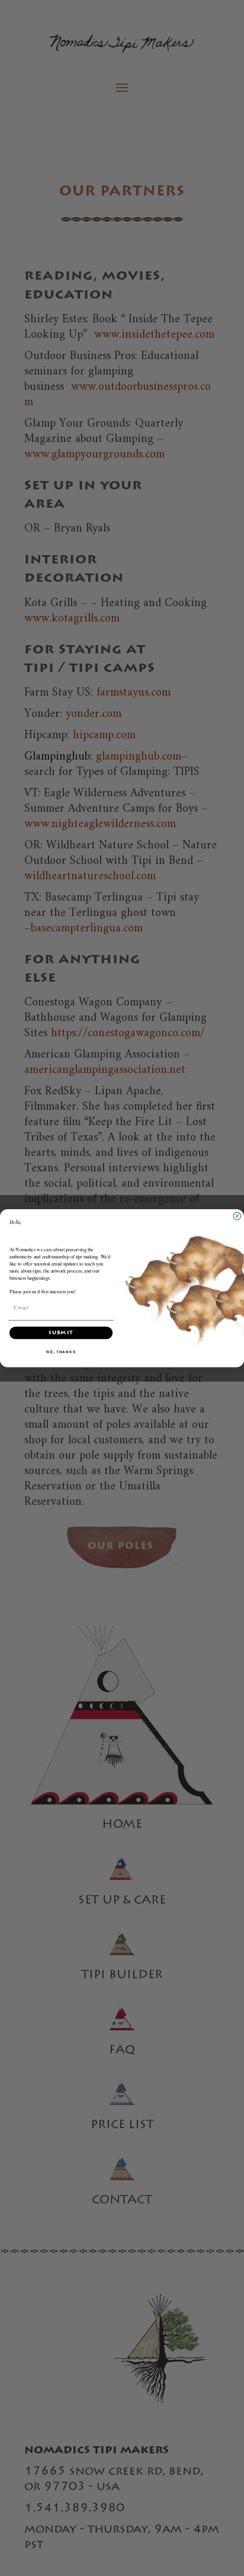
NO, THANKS (61, 1351)
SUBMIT (61, 1333)
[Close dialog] (237, 1216)
